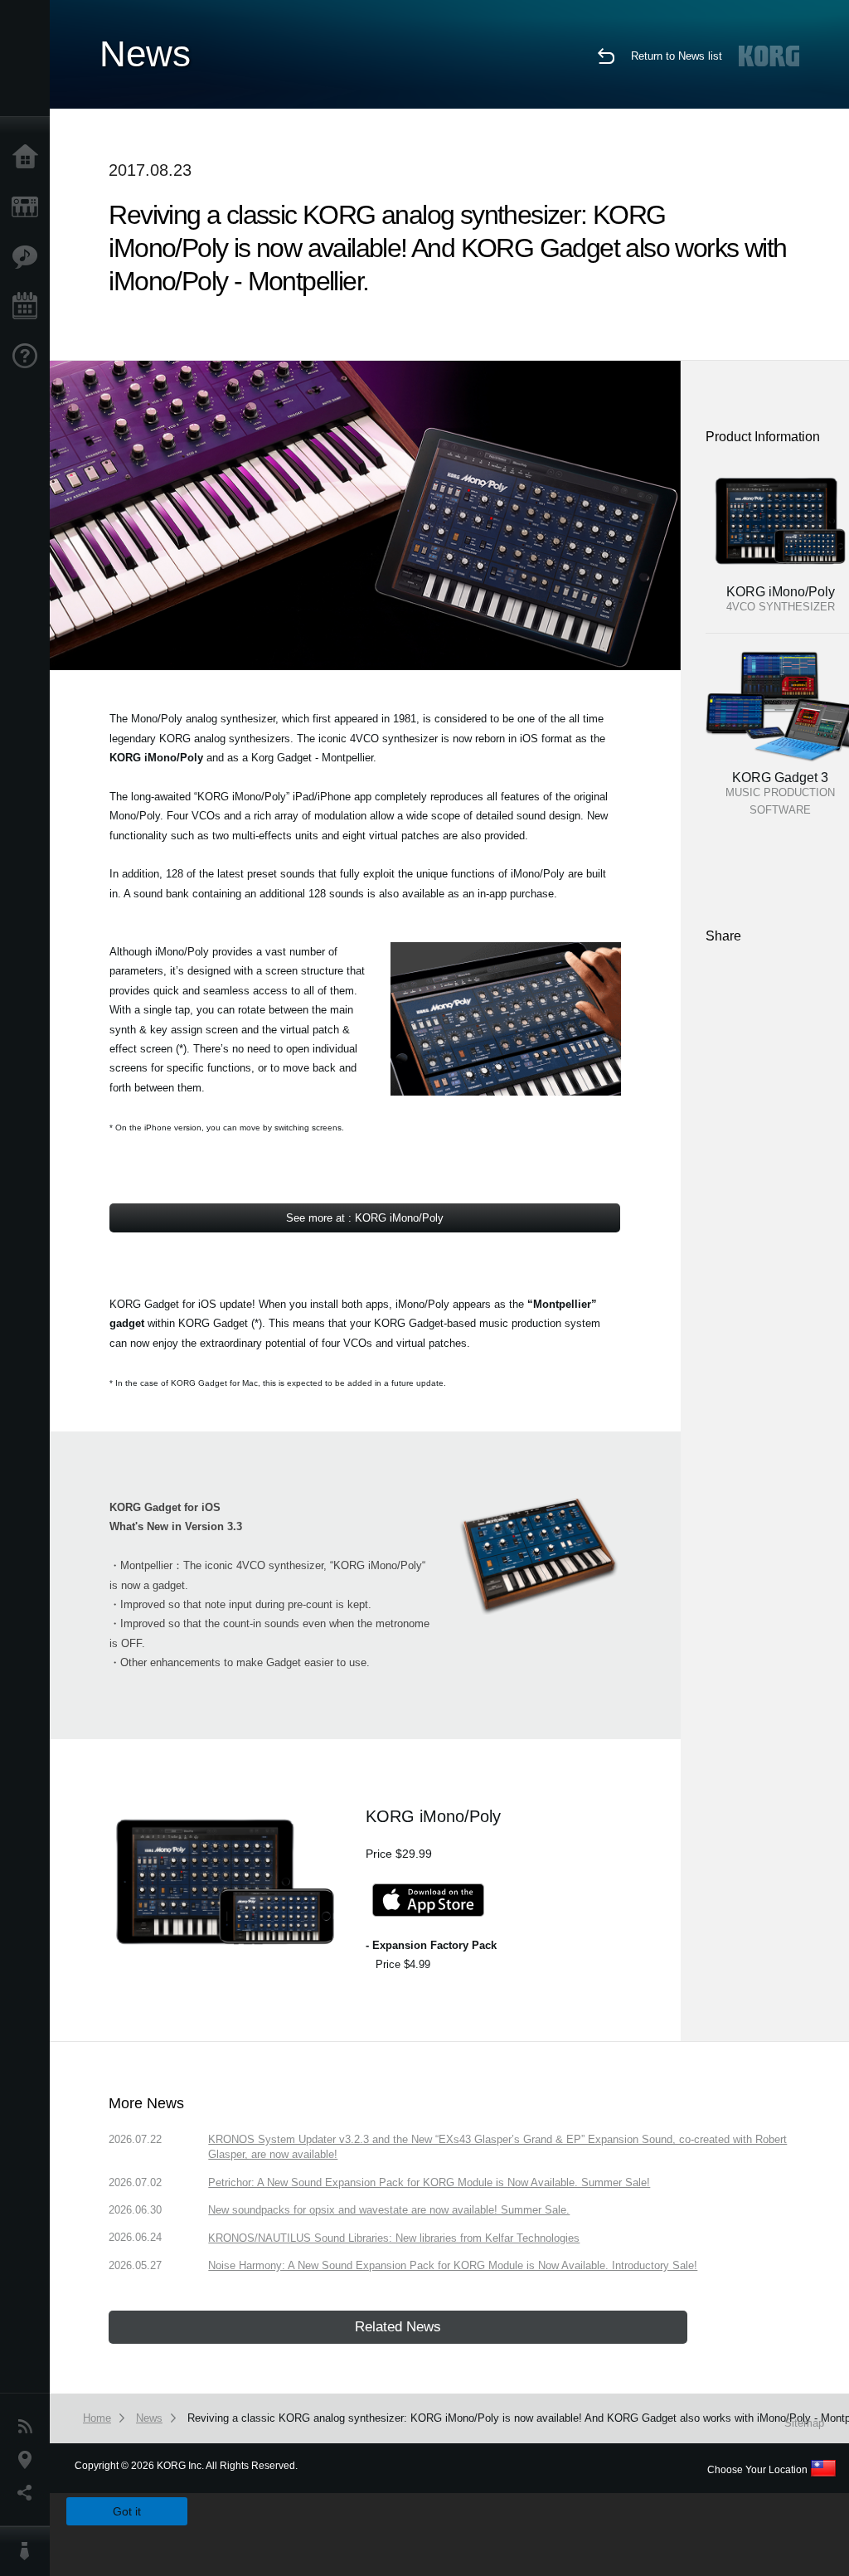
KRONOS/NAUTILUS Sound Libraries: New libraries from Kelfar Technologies (394, 2238)
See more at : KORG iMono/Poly (365, 1218)
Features (29, 257)
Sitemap (804, 2423)
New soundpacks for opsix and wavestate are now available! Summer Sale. (389, 2210)
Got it (127, 2511)
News (29, 2427)
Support (29, 357)
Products (29, 207)
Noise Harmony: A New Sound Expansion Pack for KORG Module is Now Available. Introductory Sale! (453, 2265)
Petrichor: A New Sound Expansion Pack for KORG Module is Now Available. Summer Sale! (429, 2182)
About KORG (29, 2551)
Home (29, 158)
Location (29, 2460)
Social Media (29, 2493)
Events (29, 307)
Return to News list (677, 56)
